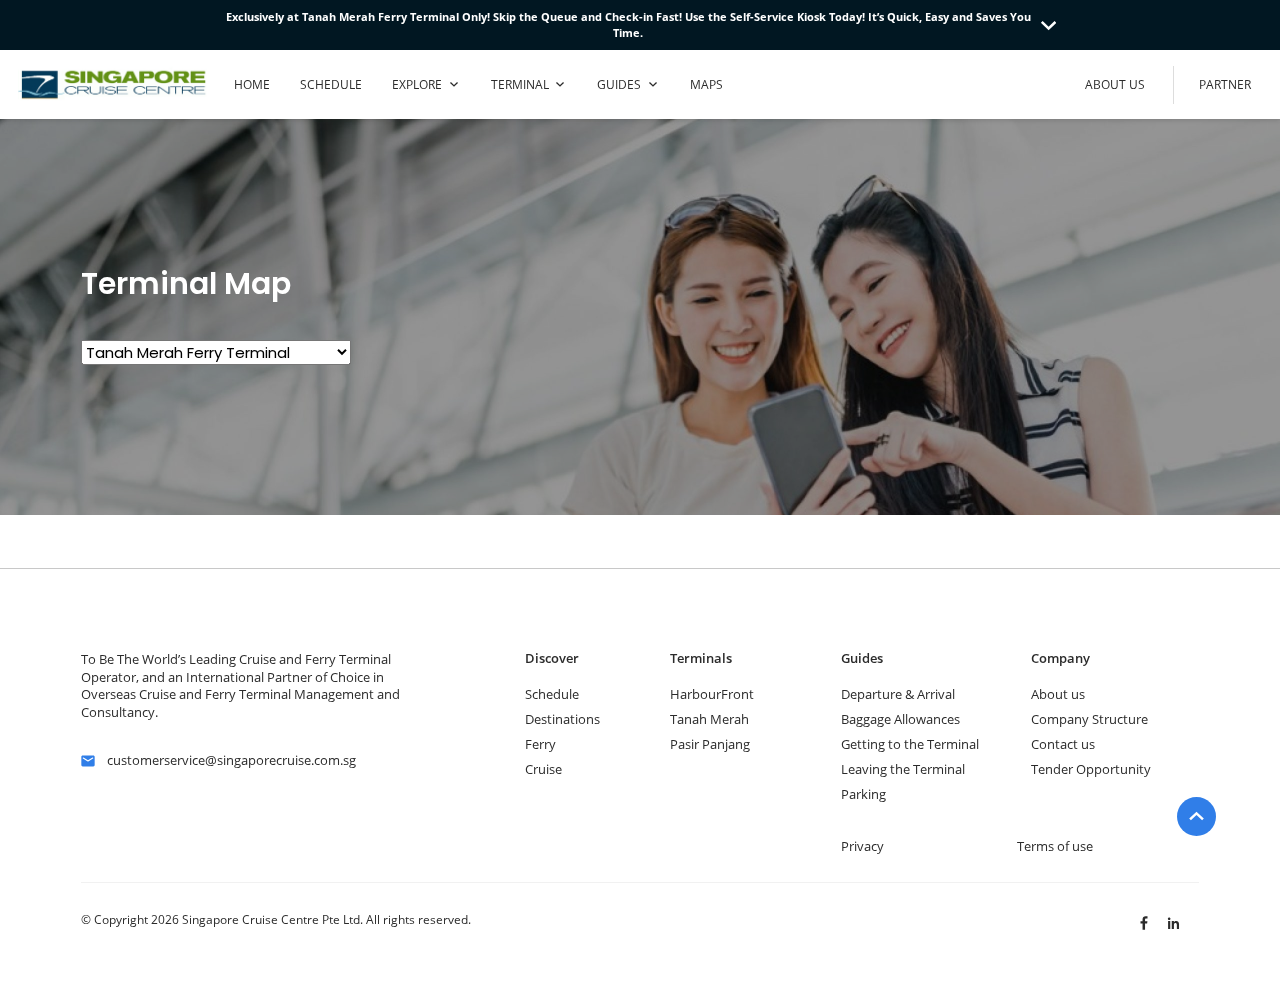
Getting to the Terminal (910, 744)
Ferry (540, 744)
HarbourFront (712, 694)
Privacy (862, 846)
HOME (252, 84)
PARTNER (1225, 84)
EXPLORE (417, 84)
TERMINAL (520, 84)
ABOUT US (1115, 84)
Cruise (543, 769)
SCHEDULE (331, 84)
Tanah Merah (709, 719)
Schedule (552, 694)
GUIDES (619, 84)
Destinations (562, 719)
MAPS (706, 84)
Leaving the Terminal (903, 769)
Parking (863, 794)
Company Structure (1089, 719)
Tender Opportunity (1091, 769)
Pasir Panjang (710, 744)
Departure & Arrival (898, 694)
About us (1058, 694)
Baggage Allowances (900, 719)
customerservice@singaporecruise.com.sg (231, 760)
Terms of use (1055, 846)
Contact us (1063, 744)
